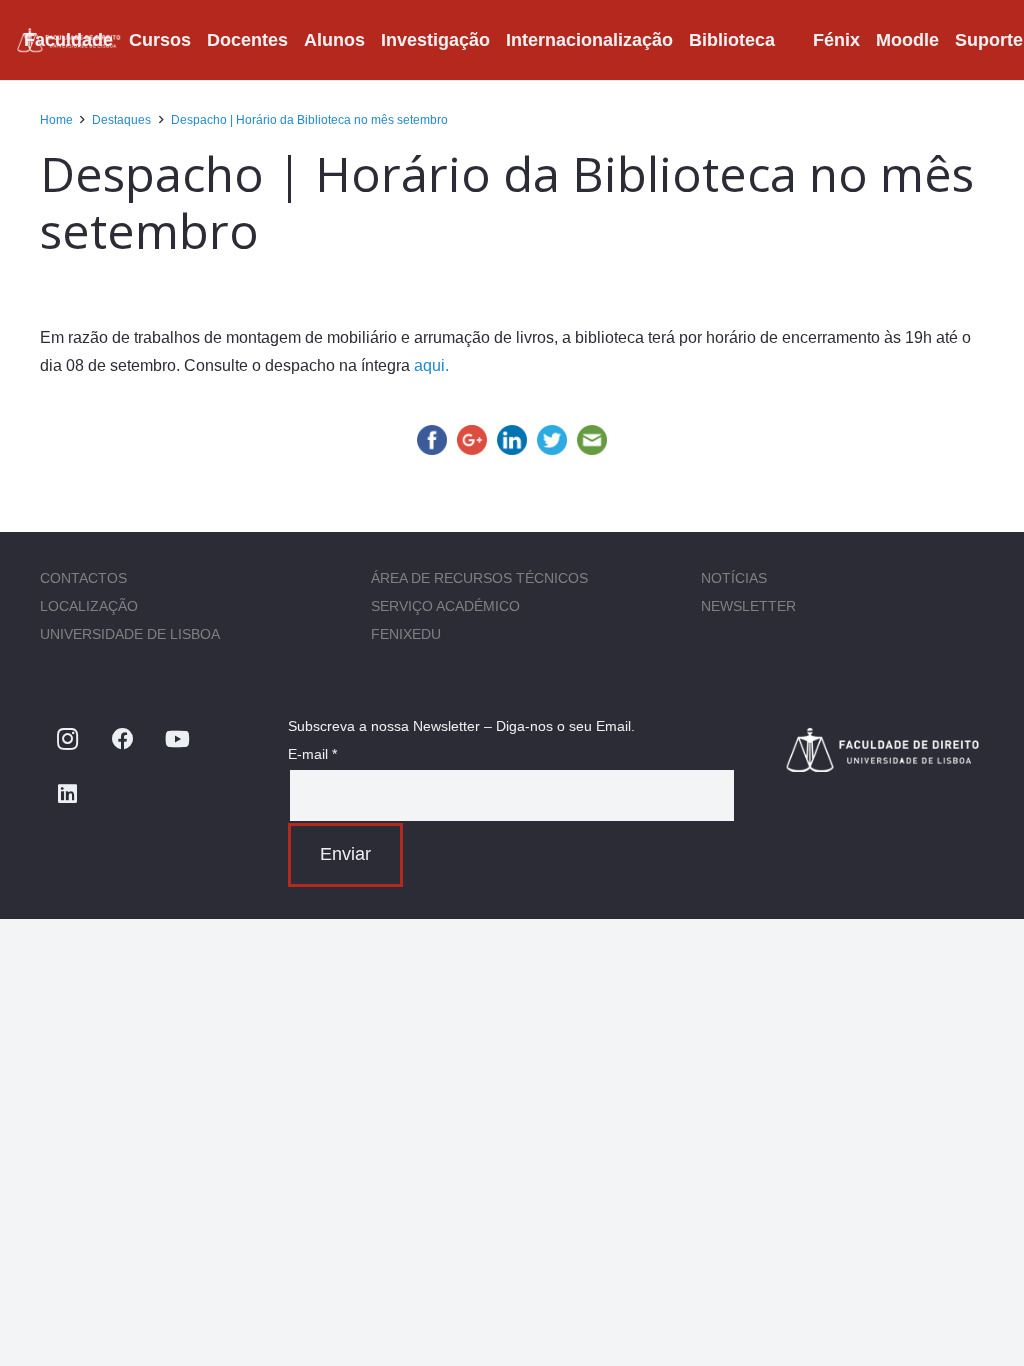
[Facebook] (122, 739)
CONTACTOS (83, 578)
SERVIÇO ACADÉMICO (445, 606)
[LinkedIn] (67, 794)
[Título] (884, 749)
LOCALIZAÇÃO (89, 606)
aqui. (431, 365)
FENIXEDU (406, 634)
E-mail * (312, 754)
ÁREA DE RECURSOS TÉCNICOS (479, 578)
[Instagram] (67, 739)
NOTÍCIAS (734, 578)
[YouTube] (177, 739)
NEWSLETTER (748, 606)
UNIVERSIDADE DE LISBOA (130, 634)
